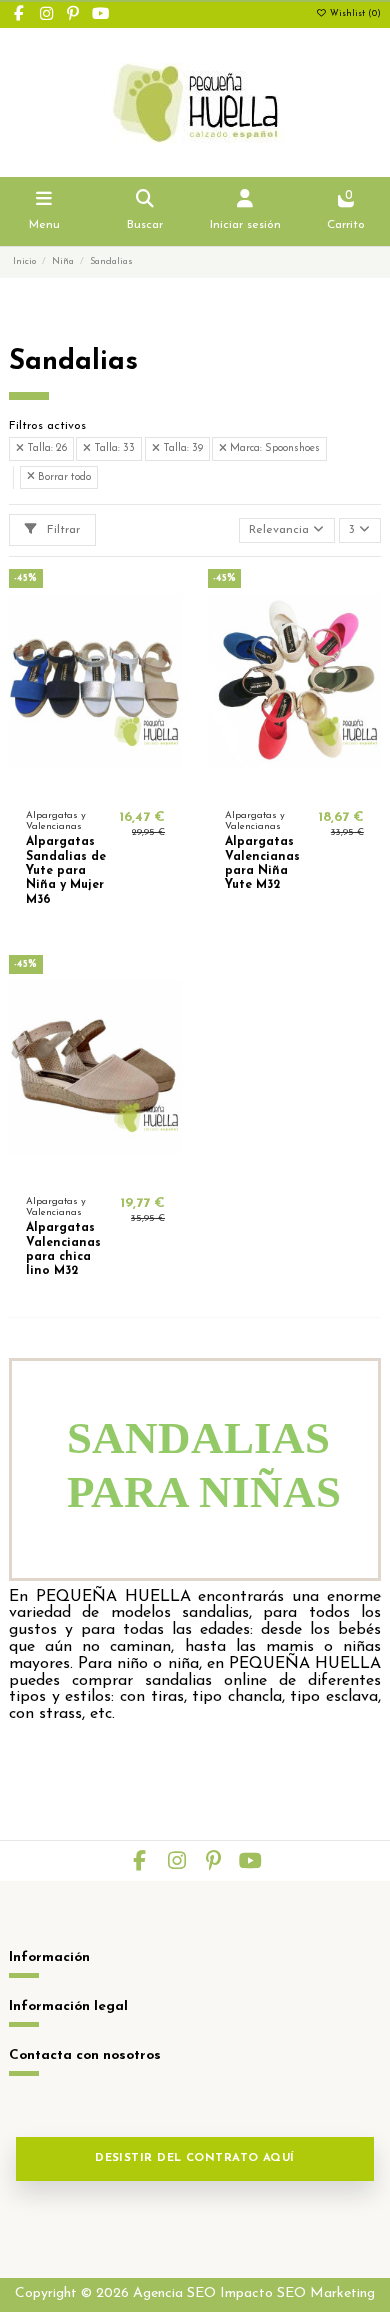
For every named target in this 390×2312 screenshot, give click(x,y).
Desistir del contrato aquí (195, 2158)
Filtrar (61, 530)
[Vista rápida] (119, 787)
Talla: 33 (113, 448)
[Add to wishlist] (71, 787)
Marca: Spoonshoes (273, 448)
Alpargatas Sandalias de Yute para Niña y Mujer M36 (66, 871)
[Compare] (95, 787)
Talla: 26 (45, 448)
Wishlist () (354, 14)
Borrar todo (63, 477)
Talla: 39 (181, 448)
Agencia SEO (174, 2293)
